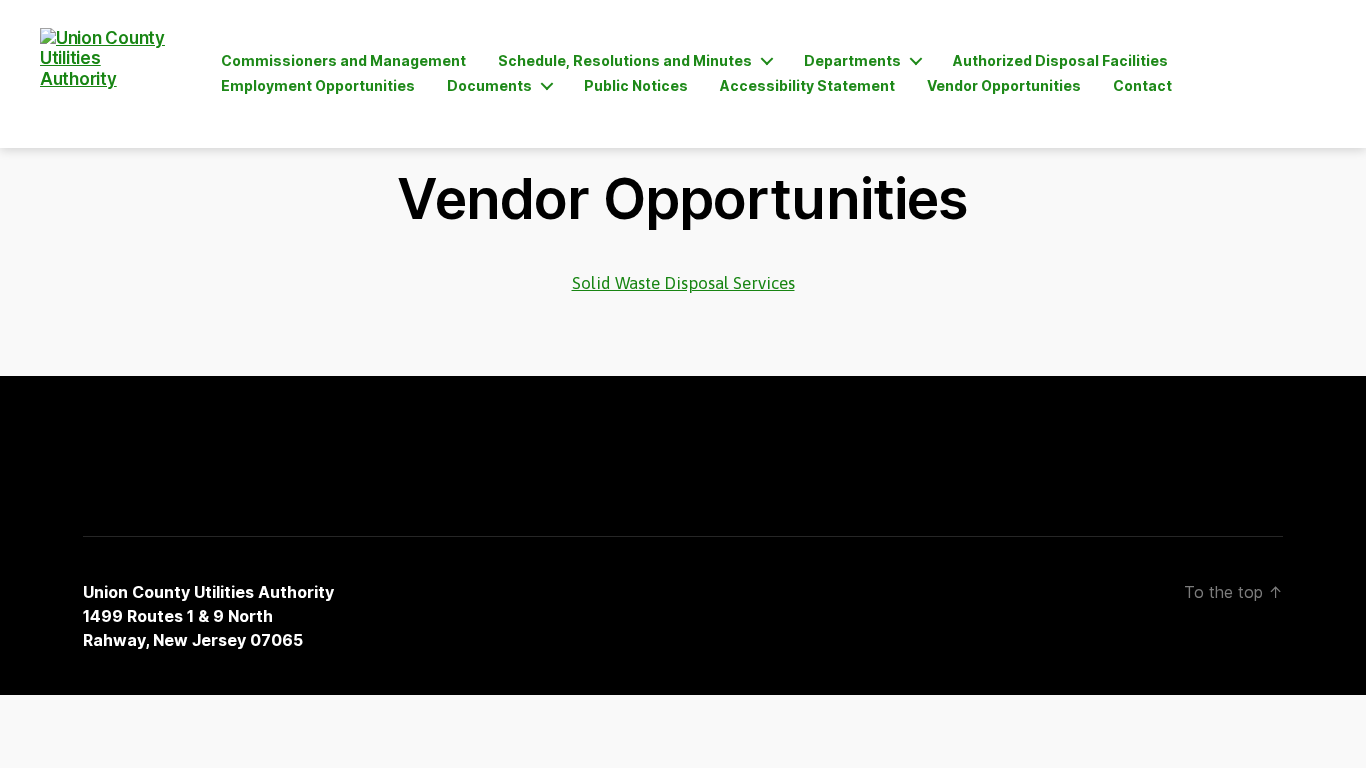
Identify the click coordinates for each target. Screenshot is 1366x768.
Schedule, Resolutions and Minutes (625, 61)
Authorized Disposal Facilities (1060, 61)
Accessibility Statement (807, 86)
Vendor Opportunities (1004, 86)
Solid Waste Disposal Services (683, 283)
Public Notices (636, 86)
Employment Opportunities (318, 86)
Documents (489, 86)
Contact (1142, 86)
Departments (852, 61)
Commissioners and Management (343, 61)
